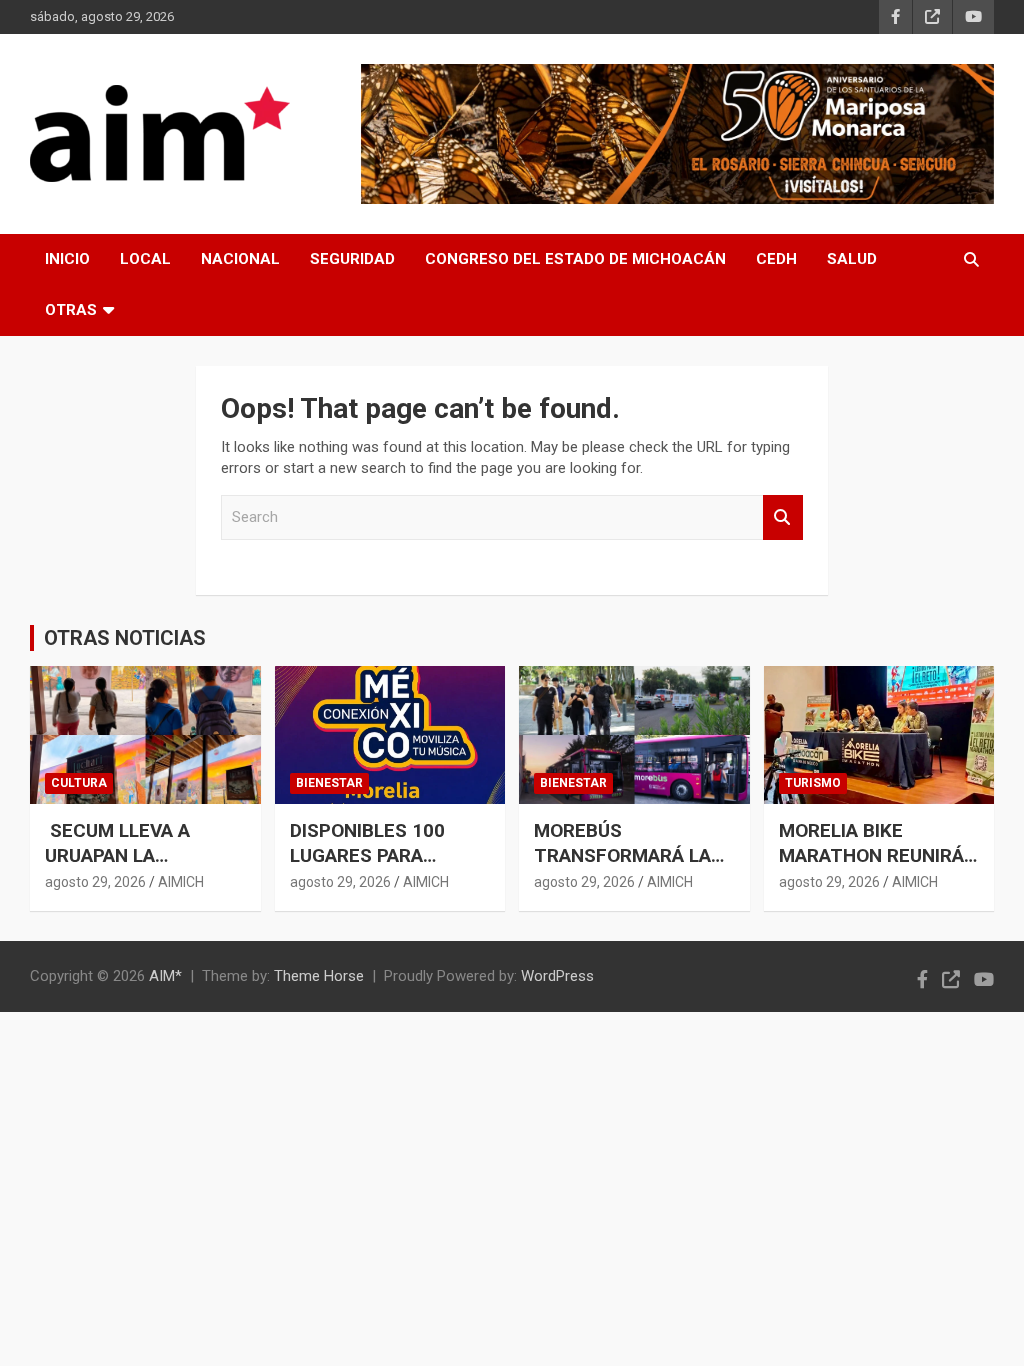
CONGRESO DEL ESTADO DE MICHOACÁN (575, 259)
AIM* (165, 976)
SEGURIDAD (352, 259)
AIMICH (181, 882)
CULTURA (79, 783)
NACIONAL (240, 259)
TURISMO (813, 783)
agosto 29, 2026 (95, 882)
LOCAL (145, 259)
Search (783, 517)
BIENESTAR (329, 783)
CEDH (776, 259)
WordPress (557, 976)
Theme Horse (319, 976)
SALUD (852, 259)
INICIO (67, 259)
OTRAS (71, 310)
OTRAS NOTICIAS (125, 638)
